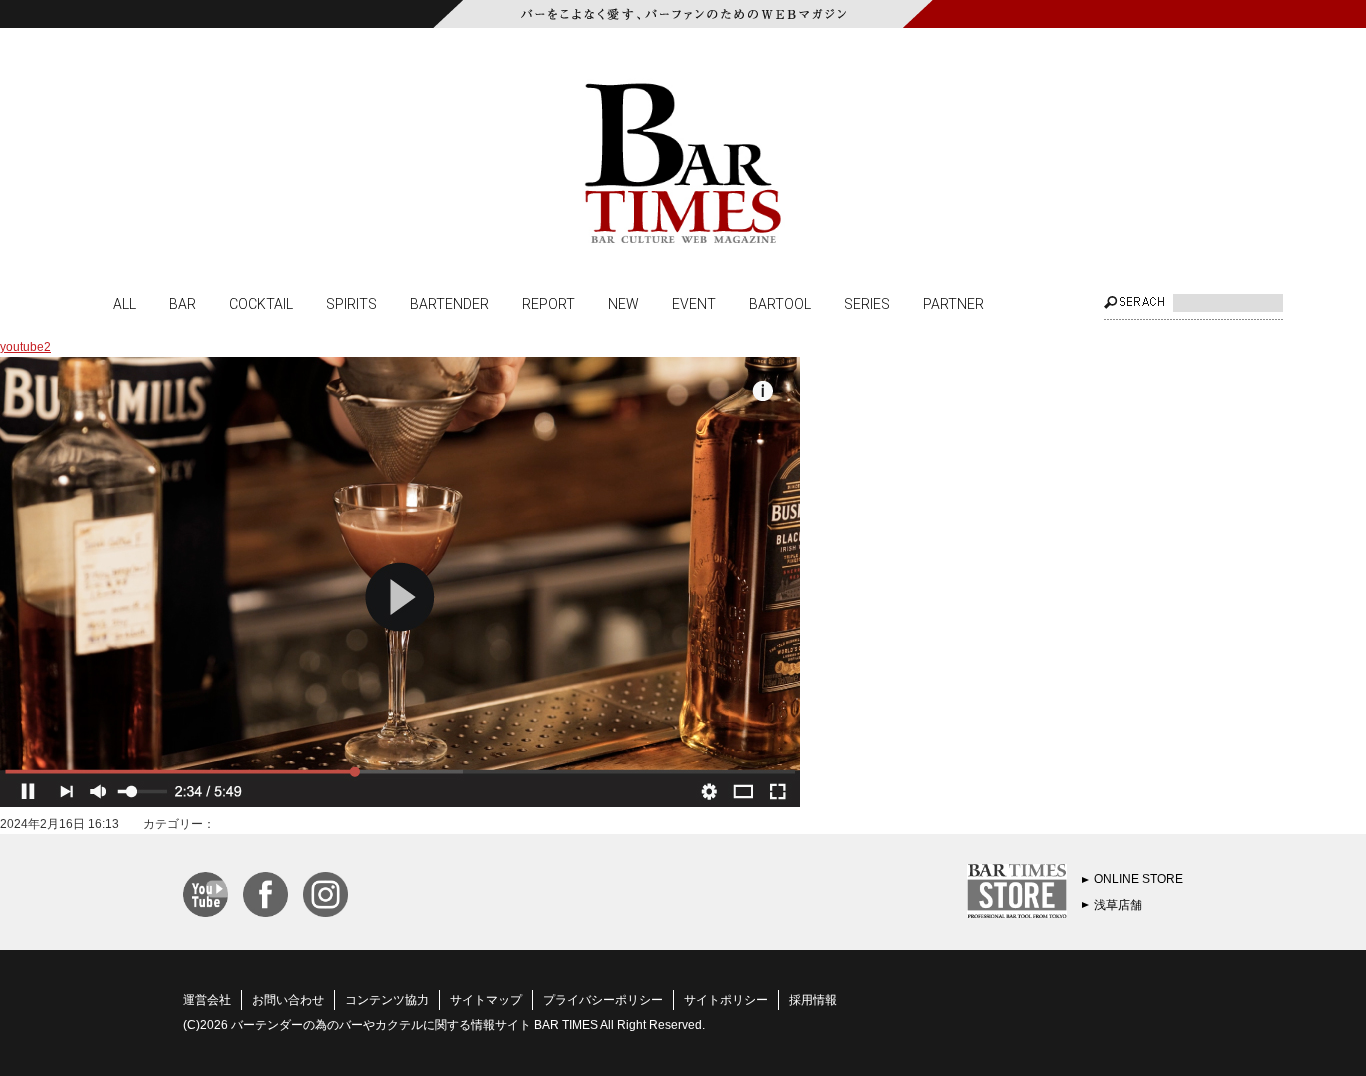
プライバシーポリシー (603, 1000)
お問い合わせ (288, 1000)
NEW (623, 303)
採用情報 (813, 1000)
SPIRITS (351, 303)
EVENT (694, 303)
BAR (182, 303)
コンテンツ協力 (387, 1000)
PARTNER (953, 303)
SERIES (867, 303)
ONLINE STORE (1138, 879)
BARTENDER (449, 303)
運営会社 (207, 1000)
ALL (124, 303)
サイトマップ (486, 1000)
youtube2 (25, 347)
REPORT (548, 303)
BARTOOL (780, 303)
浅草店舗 (1118, 905)
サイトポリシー (726, 1000)
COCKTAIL (261, 303)
